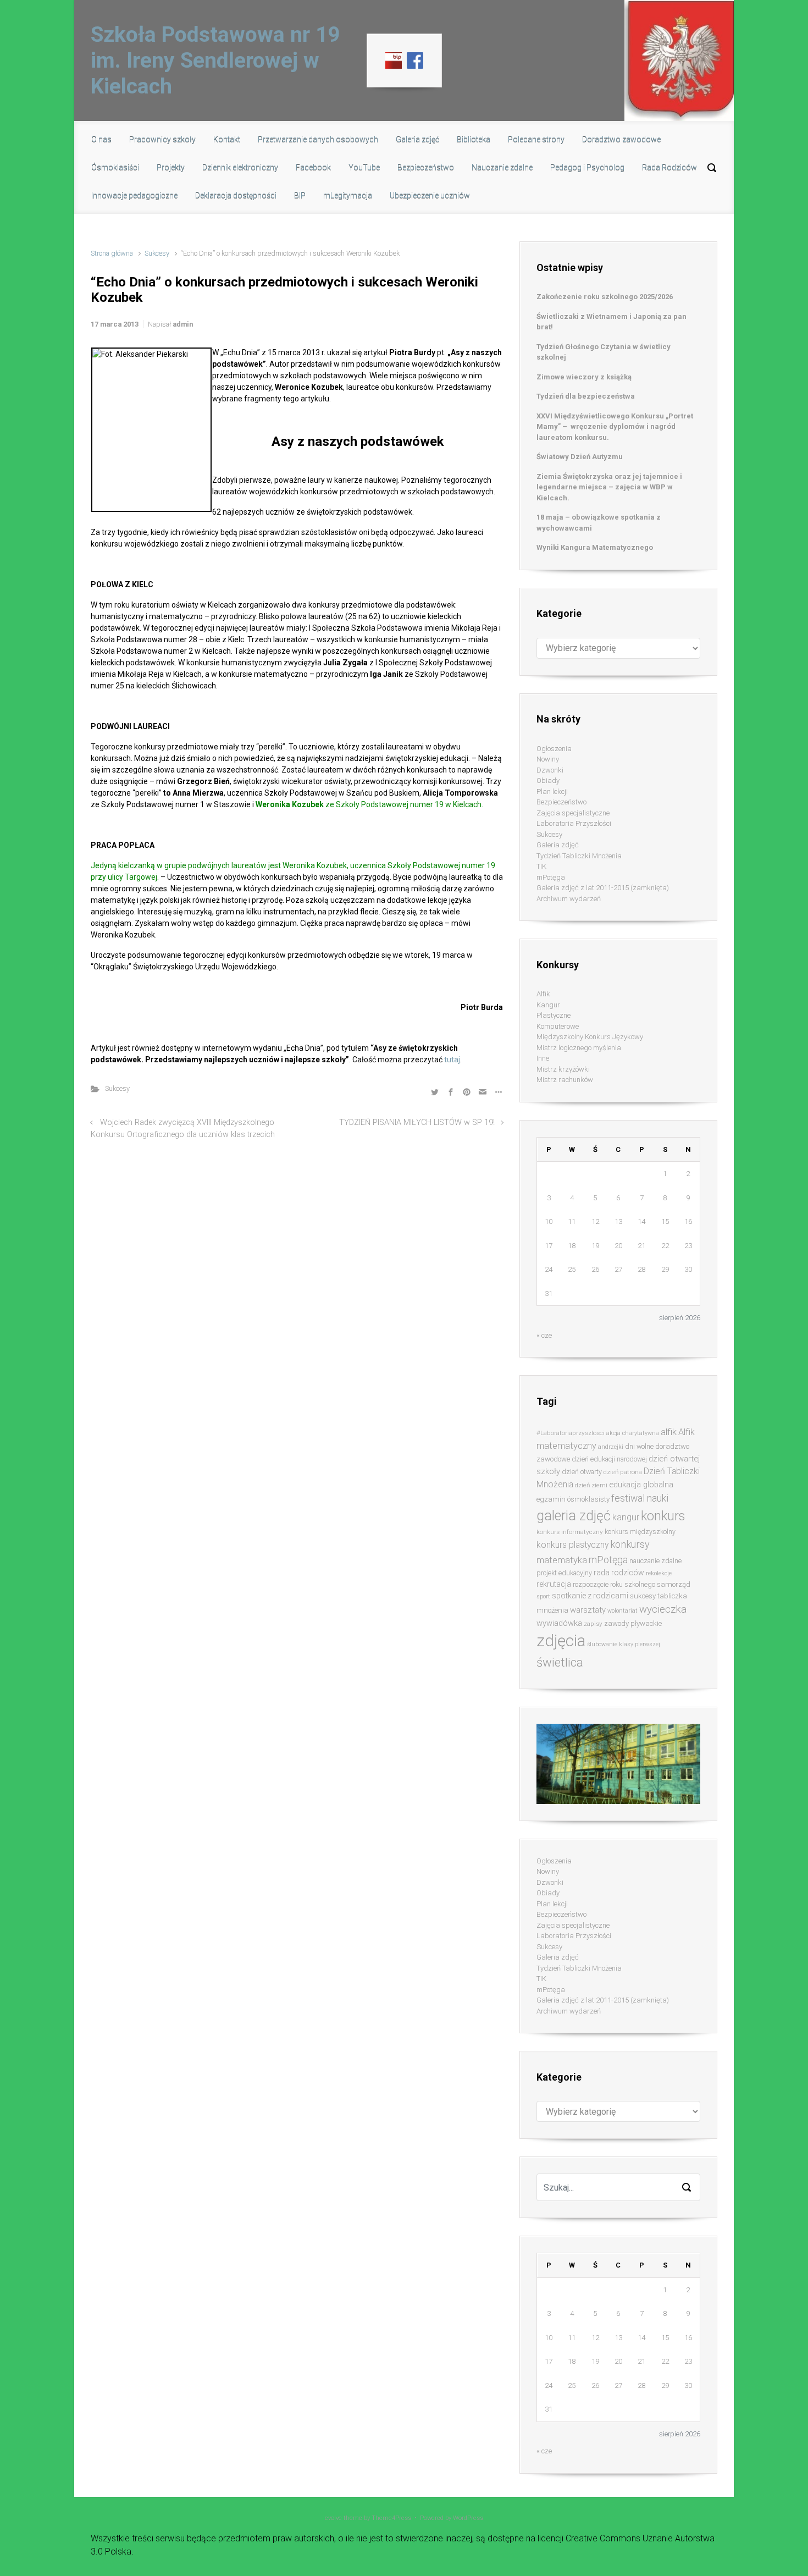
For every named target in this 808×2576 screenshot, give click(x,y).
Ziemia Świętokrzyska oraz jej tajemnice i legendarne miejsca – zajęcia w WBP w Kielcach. (609, 487)
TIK (541, 866)
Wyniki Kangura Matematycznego (595, 547)
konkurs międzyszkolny (640, 1532)
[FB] (415, 60)
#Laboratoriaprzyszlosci (571, 1433)
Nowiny (548, 759)
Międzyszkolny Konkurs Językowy (590, 1037)
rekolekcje (659, 1573)
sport (543, 1596)
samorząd (674, 1584)
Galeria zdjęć (558, 845)
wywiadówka (559, 1623)
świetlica (560, 1662)
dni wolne (639, 1446)
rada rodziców (619, 1573)
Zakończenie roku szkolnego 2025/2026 (605, 297)
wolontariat (622, 1611)
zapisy (593, 1624)
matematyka (562, 1560)
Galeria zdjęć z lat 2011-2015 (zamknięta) (603, 888)
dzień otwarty (582, 1472)
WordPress (468, 2518)
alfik (669, 1432)
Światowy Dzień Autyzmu (580, 457)
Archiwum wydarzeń (569, 899)
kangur (626, 1517)
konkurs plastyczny (572, 1545)
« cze (544, 1335)
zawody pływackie (633, 1623)
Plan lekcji (552, 791)
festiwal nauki (640, 1498)
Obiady (548, 780)
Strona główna (112, 253)
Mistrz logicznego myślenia (579, 1048)
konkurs (663, 1516)
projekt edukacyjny (564, 1573)
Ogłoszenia (554, 749)
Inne (543, 1058)
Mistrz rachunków (565, 1080)
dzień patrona (623, 1472)
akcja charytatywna (633, 1433)
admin (183, 324)
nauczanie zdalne (655, 1561)
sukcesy (643, 1596)
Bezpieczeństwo (561, 802)
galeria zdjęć (574, 1516)
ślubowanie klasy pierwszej (624, 1644)
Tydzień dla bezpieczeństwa (586, 396)
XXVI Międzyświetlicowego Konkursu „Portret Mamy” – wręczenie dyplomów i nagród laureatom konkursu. (615, 427)
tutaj (451, 1060)
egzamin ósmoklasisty (573, 1499)
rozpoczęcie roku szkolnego (614, 1584)
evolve (333, 2518)
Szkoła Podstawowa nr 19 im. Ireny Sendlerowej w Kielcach (215, 60)
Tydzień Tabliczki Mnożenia (579, 856)
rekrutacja (554, 1584)
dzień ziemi (591, 1485)
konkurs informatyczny (570, 1532)
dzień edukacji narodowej (609, 1459)
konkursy (630, 1544)
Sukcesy (157, 253)
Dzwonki (550, 770)
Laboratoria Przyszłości (574, 823)
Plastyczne (554, 1015)
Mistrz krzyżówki (563, 1069)
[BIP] (394, 60)
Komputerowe (558, 1026)
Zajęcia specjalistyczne (573, 813)
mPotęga (551, 877)
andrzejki (611, 1447)
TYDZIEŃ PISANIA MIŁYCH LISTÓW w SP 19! (417, 1122)
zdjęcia (561, 1641)
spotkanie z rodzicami (590, 1596)
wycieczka (663, 1609)
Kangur (548, 1005)
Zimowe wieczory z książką (584, 377)
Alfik (543, 994)
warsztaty (588, 1610)
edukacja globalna (641, 1485)
